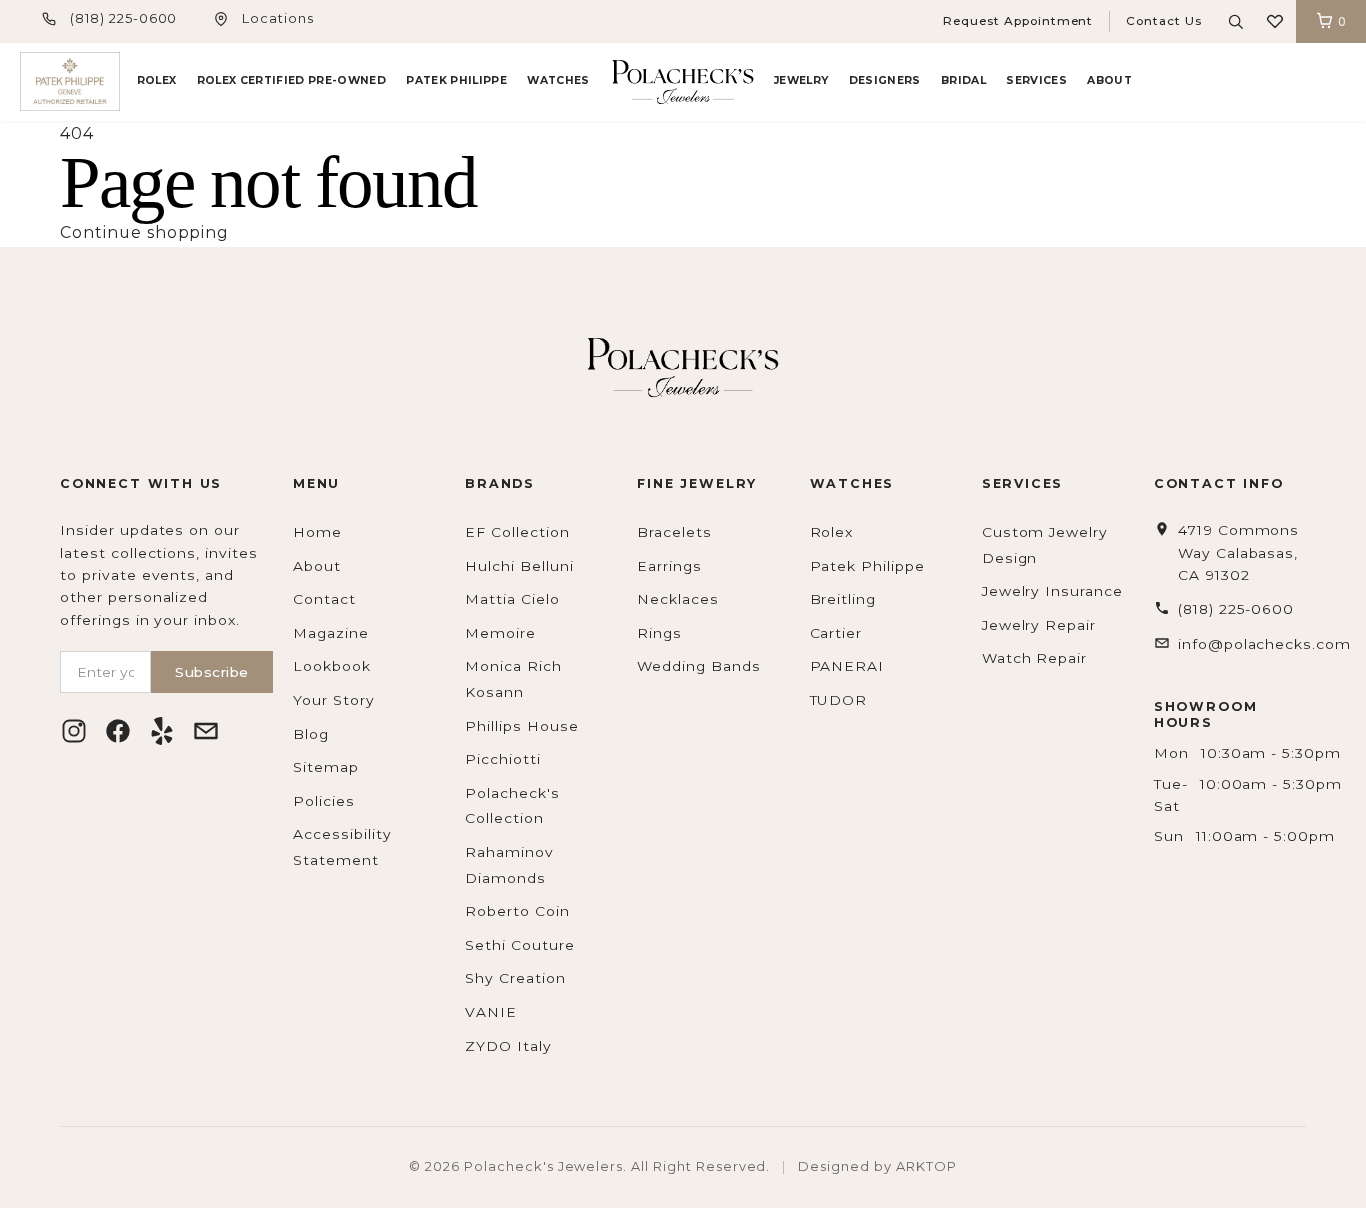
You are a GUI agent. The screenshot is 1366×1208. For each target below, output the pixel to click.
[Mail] (206, 731)
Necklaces (678, 599)
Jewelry (801, 80)
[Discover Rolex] (1271, 82)
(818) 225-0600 (123, 18)
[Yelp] (162, 731)
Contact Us (1164, 21)
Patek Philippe (456, 80)
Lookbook (332, 666)
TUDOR (839, 700)
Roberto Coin (517, 911)
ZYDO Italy (508, 1046)
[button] (1275, 21)
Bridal (963, 80)
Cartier (836, 633)
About (1109, 80)
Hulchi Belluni (519, 566)
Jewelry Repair (1039, 625)
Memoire (500, 633)
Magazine (331, 633)
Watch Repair (1035, 658)
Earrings (669, 566)
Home (317, 532)
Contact (324, 599)
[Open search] (1236, 22)
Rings (659, 633)
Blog (311, 734)
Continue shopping (144, 232)
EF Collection (517, 532)
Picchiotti (503, 759)
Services (1036, 80)
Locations (278, 18)
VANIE (491, 1012)
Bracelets (674, 532)
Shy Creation (515, 978)
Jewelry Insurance (1052, 591)
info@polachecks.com (1264, 644)
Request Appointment (1018, 21)
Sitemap (326, 767)
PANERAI (847, 666)
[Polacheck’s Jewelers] (70, 81)
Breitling (843, 599)
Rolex (157, 80)
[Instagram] (74, 731)
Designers (885, 80)
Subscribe (212, 672)
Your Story (334, 700)
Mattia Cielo (512, 599)
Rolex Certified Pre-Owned (291, 80)
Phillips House (521, 726)
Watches (558, 80)
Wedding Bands (698, 666)
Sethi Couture (519, 945)
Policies (324, 801)
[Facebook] (118, 731)
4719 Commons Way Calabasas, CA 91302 (1239, 552)
